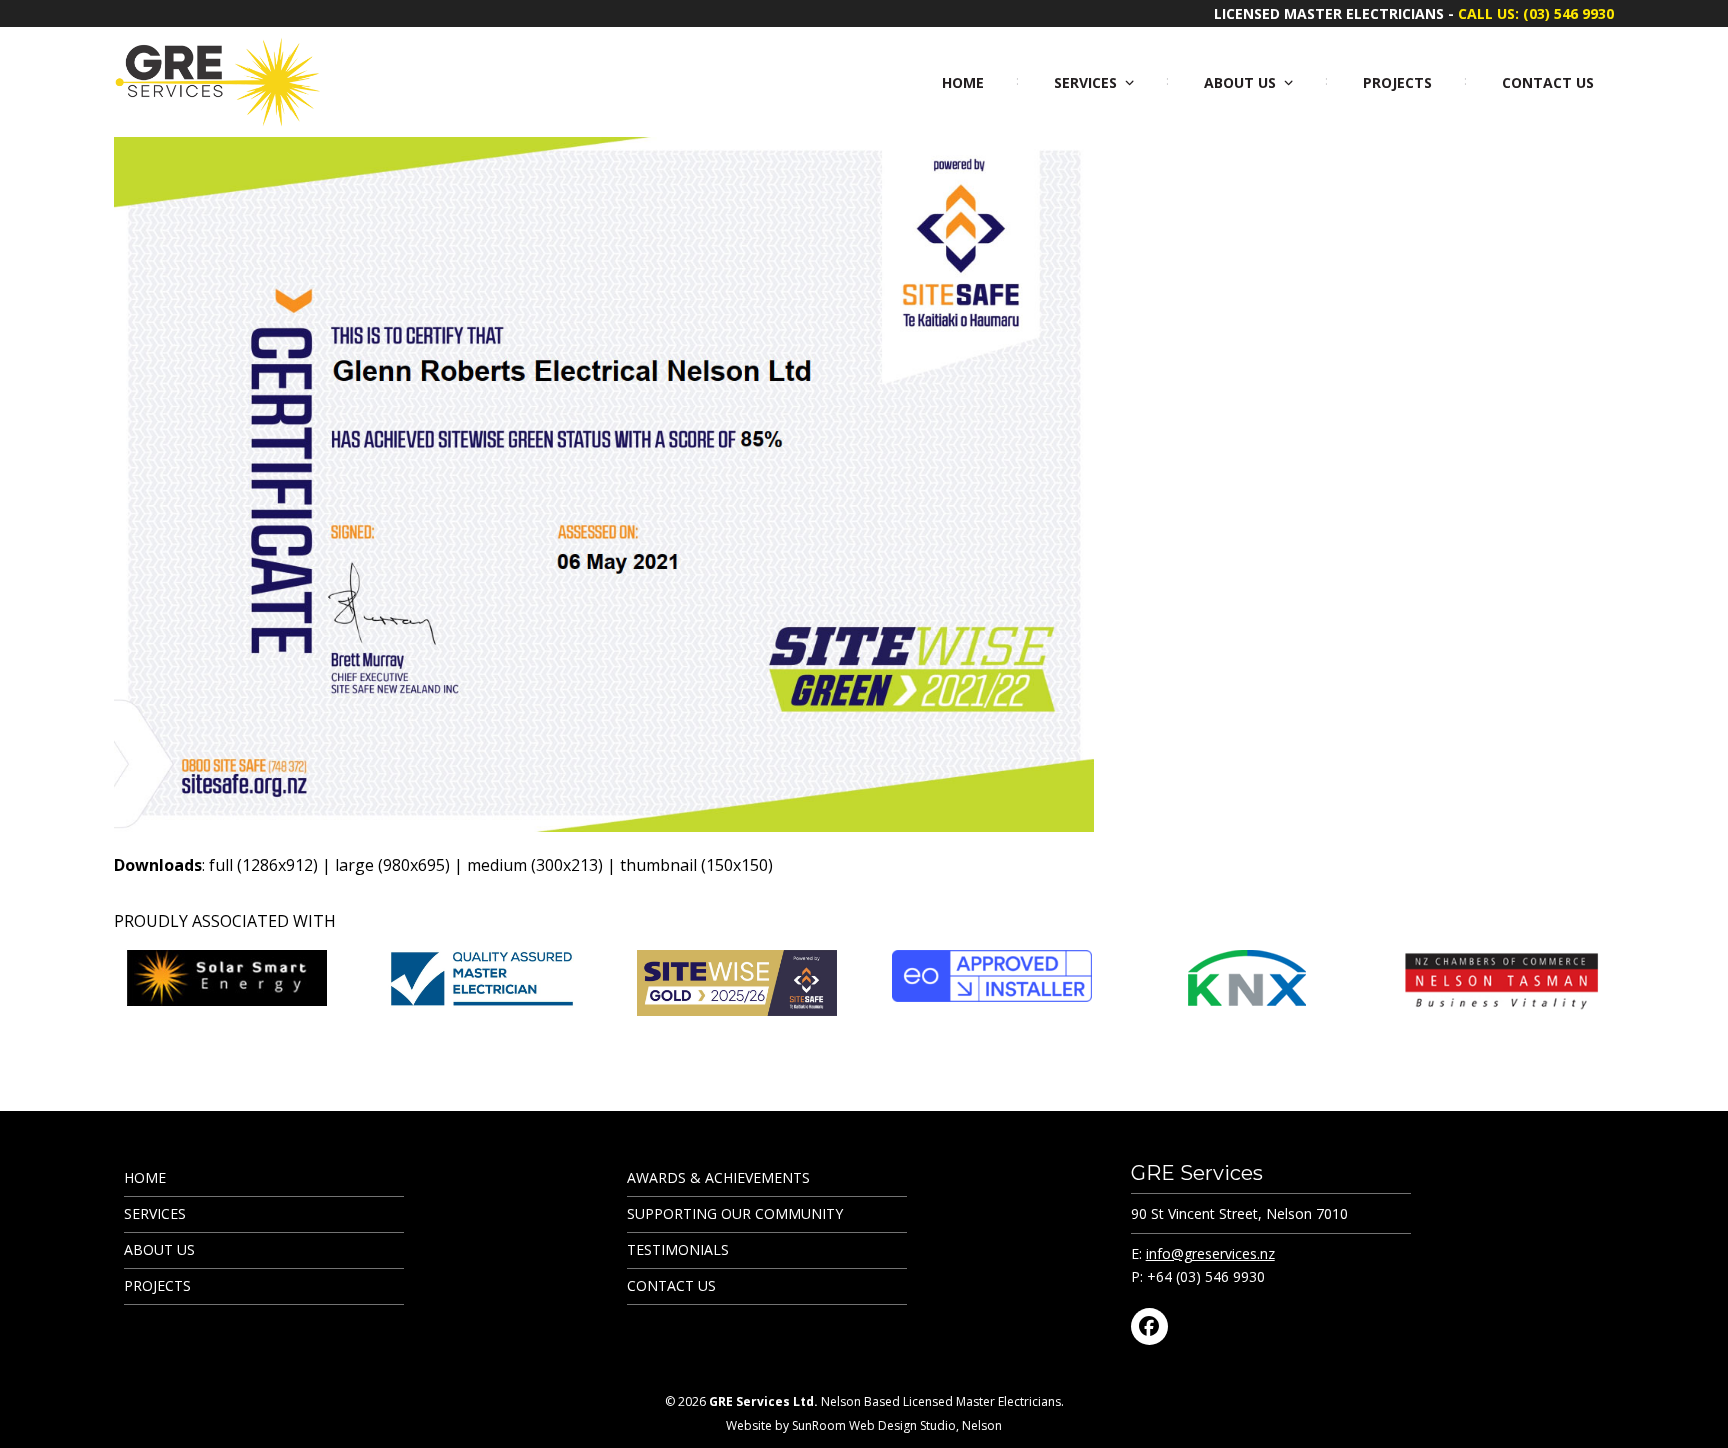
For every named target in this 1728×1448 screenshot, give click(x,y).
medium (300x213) (535, 865)
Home (145, 1177)
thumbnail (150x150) (696, 865)
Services (155, 1213)
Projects (157, 1285)
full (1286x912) (263, 865)
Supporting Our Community (735, 1213)
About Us (159, 1249)
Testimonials (678, 1249)
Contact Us (671, 1285)
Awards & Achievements (718, 1177)
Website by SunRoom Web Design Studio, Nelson (864, 1425)
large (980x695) (392, 865)
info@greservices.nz (1210, 1253)
